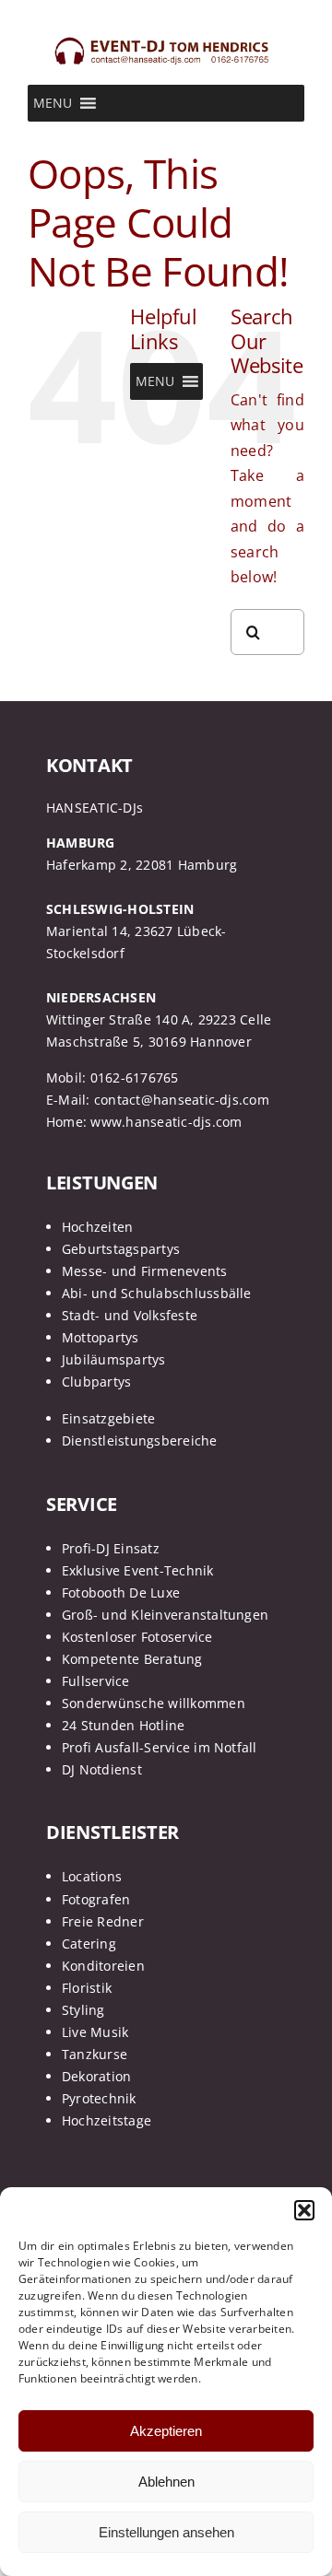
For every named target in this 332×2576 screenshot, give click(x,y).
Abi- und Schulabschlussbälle (157, 1293)
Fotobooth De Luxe (121, 1592)
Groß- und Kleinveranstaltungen (165, 1615)
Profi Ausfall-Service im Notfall (160, 1747)
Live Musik (95, 2032)
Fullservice (96, 1681)
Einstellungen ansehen (166, 2532)
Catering (89, 1944)
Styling (83, 2010)
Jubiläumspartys (114, 1359)
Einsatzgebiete (108, 1418)
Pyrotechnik (99, 2098)
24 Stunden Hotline (123, 1725)
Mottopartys (101, 1337)
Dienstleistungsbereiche (140, 1440)
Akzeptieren (166, 2431)
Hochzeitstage (107, 2120)
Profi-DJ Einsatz (111, 1548)
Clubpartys (96, 1382)
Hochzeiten (97, 1227)
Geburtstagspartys (121, 1249)
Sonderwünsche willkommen (154, 1703)
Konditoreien (103, 1966)
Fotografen (96, 1899)
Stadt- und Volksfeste (130, 1315)
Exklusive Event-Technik (138, 1570)
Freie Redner (103, 1921)
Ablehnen (166, 2482)
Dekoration (96, 2076)
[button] (304, 2210)
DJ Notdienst (102, 1769)
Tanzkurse (95, 2054)
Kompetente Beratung (132, 1659)
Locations (92, 1876)
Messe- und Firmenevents (145, 1271)
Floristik (87, 1988)
